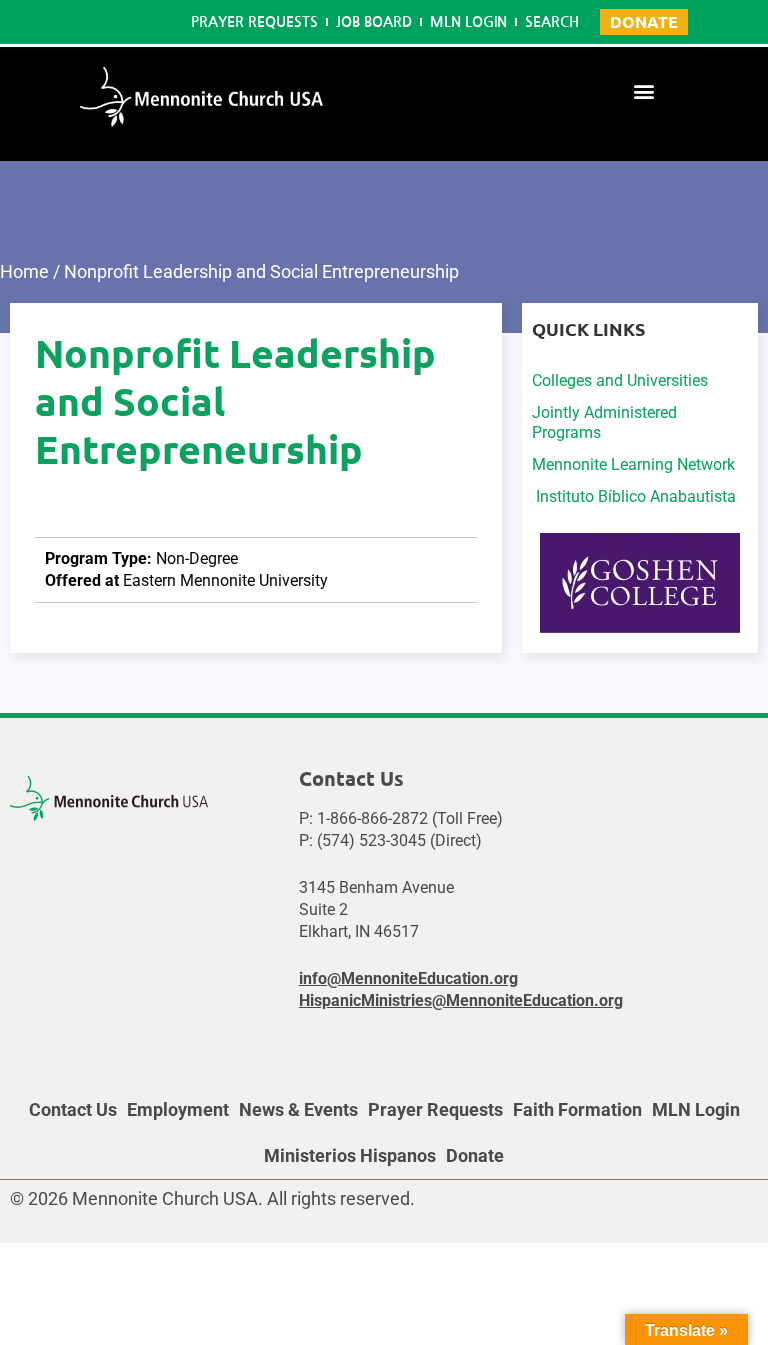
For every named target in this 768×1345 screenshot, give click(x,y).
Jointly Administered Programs (604, 422)
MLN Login (468, 22)
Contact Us (73, 1109)
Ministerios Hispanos (350, 1155)
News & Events (298, 1109)
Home (24, 271)
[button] (644, 90)
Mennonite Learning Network (633, 464)
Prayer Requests (254, 22)
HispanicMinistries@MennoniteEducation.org (461, 1000)
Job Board (374, 22)
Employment (178, 1109)
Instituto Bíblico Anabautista (634, 496)
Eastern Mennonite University (225, 580)
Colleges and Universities (620, 380)
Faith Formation (577, 1109)
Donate (475, 1155)
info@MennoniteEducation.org (408, 978)
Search (552, 22)
